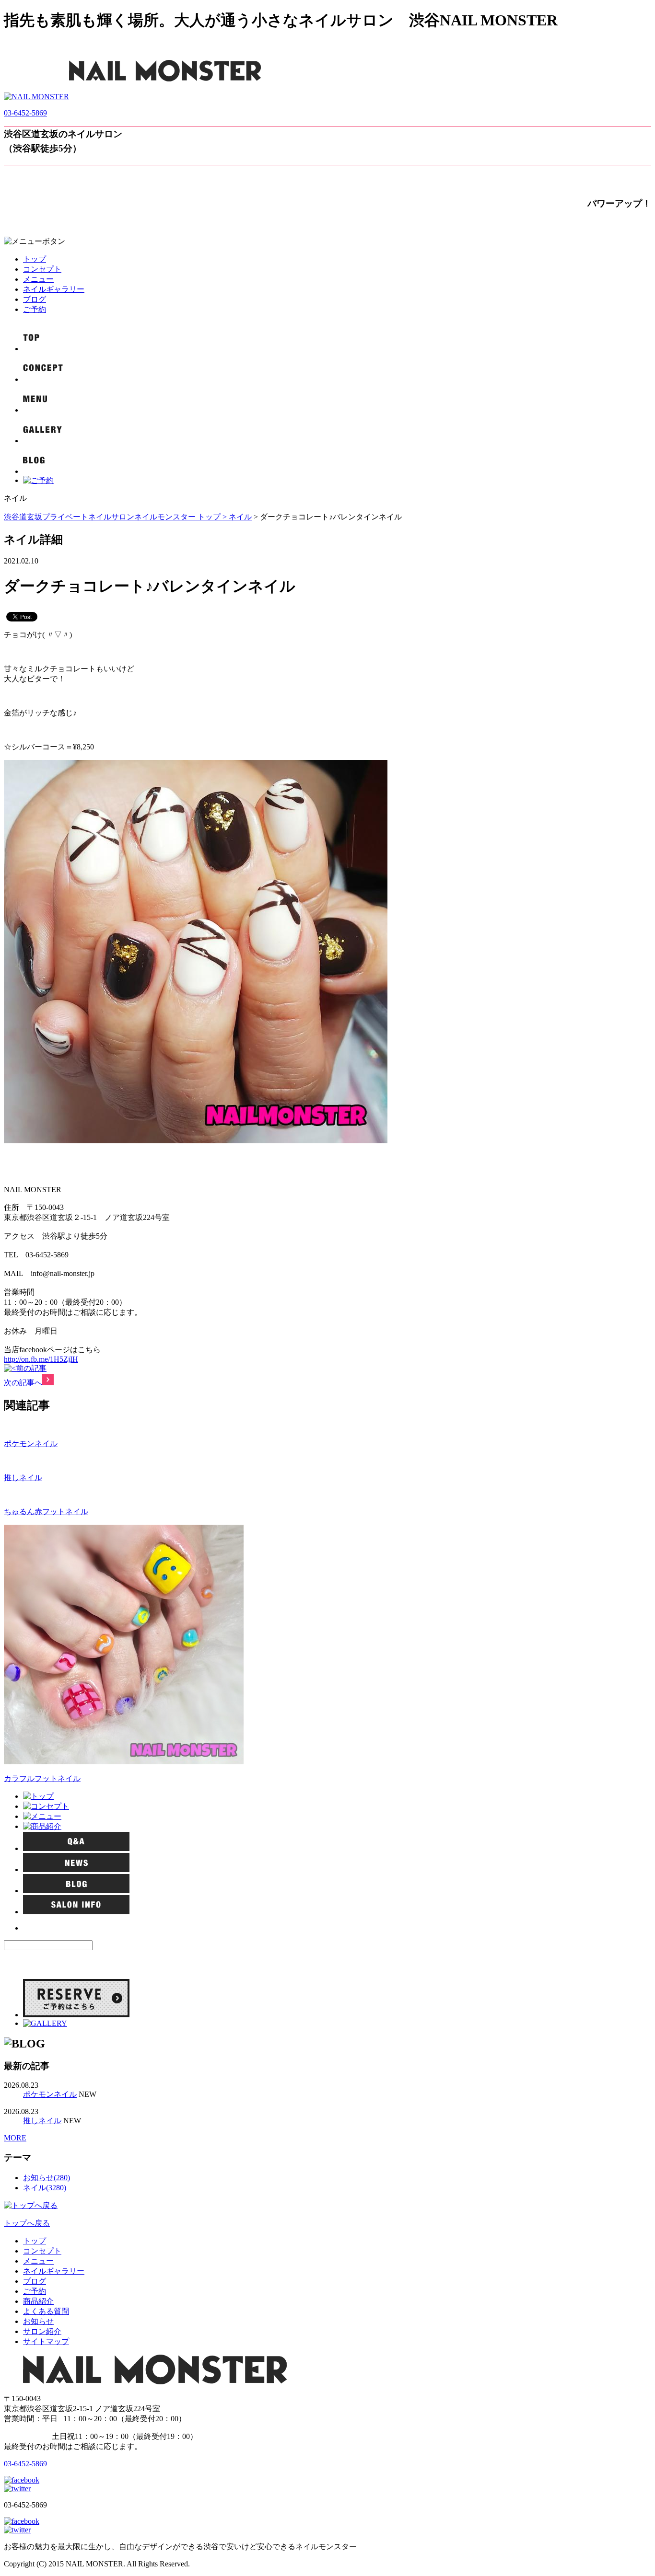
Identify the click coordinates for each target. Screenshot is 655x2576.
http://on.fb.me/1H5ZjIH (41, 1359)
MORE (15, 2138)
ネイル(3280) (45, 2188)
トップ (35, 259)
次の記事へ (23, 1383)
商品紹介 (38, 2301)
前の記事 (31, 1368)
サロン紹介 (42, 2331)
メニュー (38, 279)
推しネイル (23, 1478)
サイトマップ (46, 2341)
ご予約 (35, 309)
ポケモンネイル (31, 1443)
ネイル (240, 517)
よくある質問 (46, 2311)
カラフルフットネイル (42, 1778)
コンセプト (42, 269)
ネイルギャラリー (54, 289)
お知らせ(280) (47, 2178)
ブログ (35, 299)
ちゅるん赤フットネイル (46, 1512)
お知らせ (38, 2321)
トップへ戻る (27, 2223)
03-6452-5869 (25, 113)
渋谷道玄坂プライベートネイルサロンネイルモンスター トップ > (116, 517)
